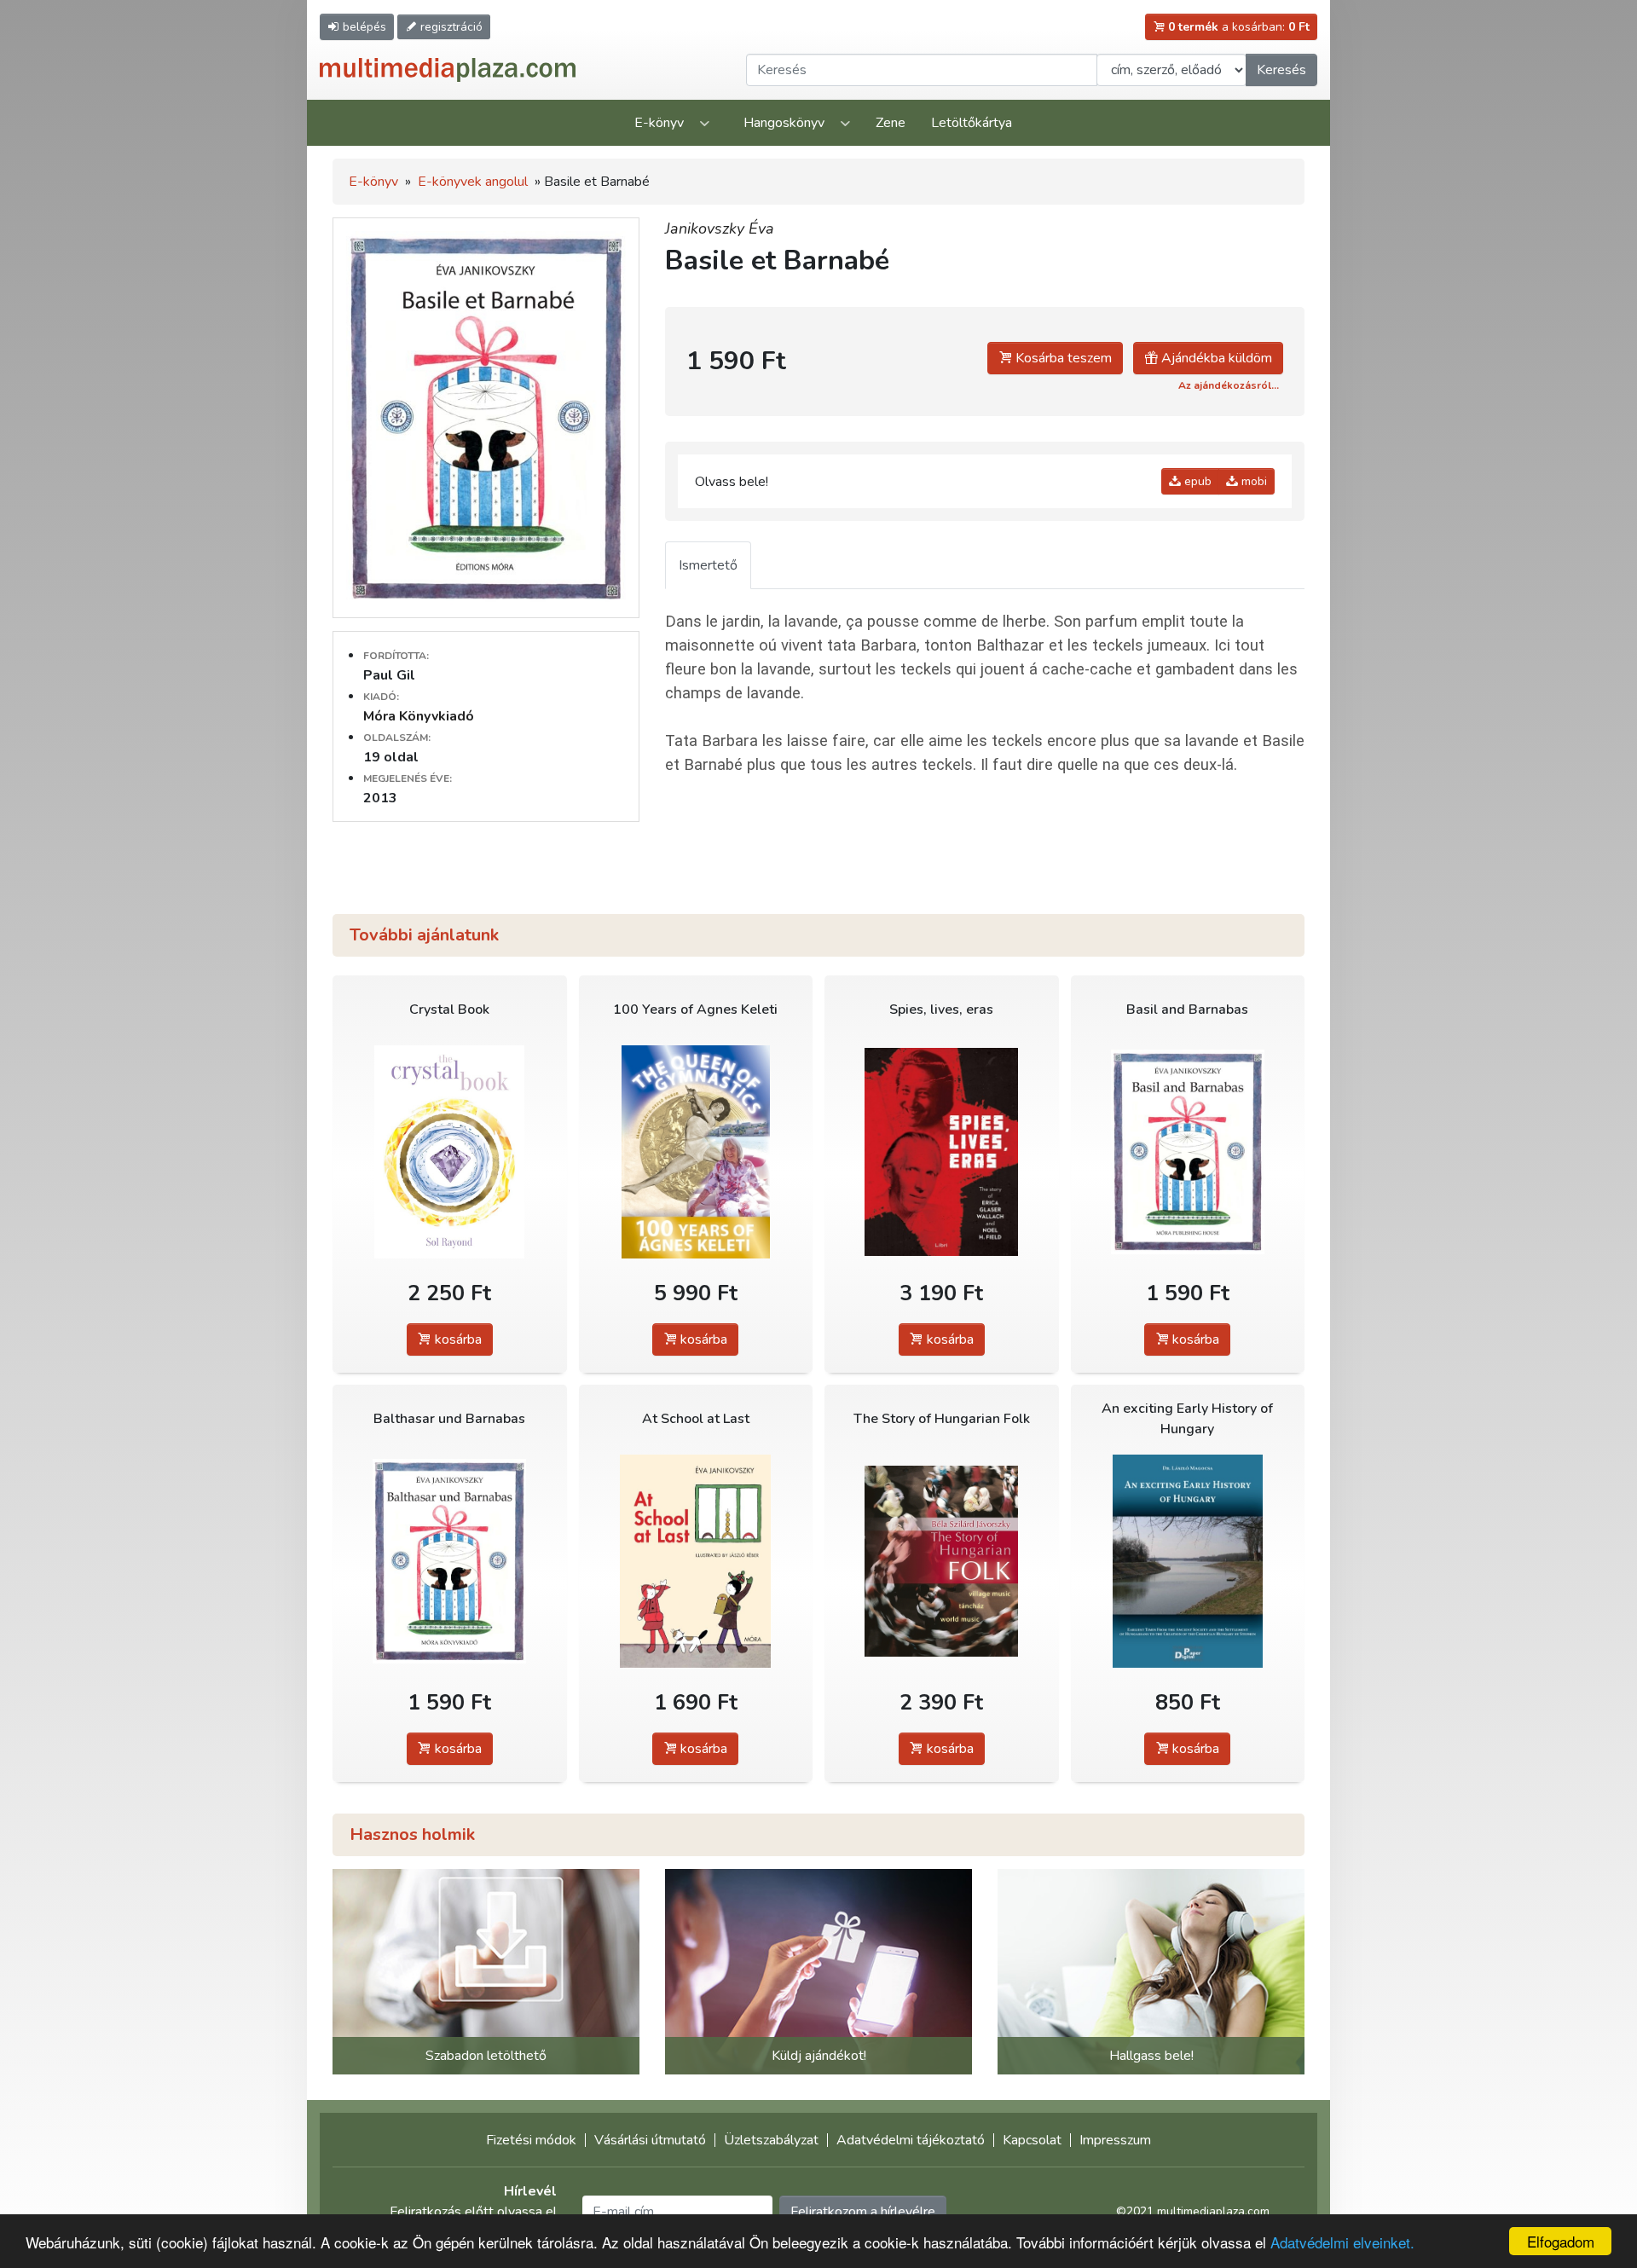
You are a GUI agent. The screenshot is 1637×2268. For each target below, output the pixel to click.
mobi (1252, 481)
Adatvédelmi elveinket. (1342, 2242)
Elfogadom (1561, 2241)
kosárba (457, 1339)
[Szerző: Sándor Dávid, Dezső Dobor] (696, 1151)
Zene (891, 123)
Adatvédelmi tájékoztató (911, 2140)
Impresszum (1115, 2140)
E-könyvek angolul (473, 182)
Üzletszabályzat (771, 2140)
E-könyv (659, 123)
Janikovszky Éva (720, 229)
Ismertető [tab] (708, 565)
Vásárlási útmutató (650, 2140)
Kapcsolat (1032, 2140)
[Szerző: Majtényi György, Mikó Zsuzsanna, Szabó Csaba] (942, 1151)
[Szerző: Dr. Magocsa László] (1188, 1561)
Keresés (1281, 70)
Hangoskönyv (784, 123)
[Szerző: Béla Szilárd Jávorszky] (942, 1561)
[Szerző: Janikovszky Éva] (1188, 1151)
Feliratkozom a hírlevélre (863, 2212)
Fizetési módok (531, 2140)
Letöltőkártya (972, 123)
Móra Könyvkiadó (419, 716)
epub (1196, 481)
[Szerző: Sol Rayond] (450, 1151)
